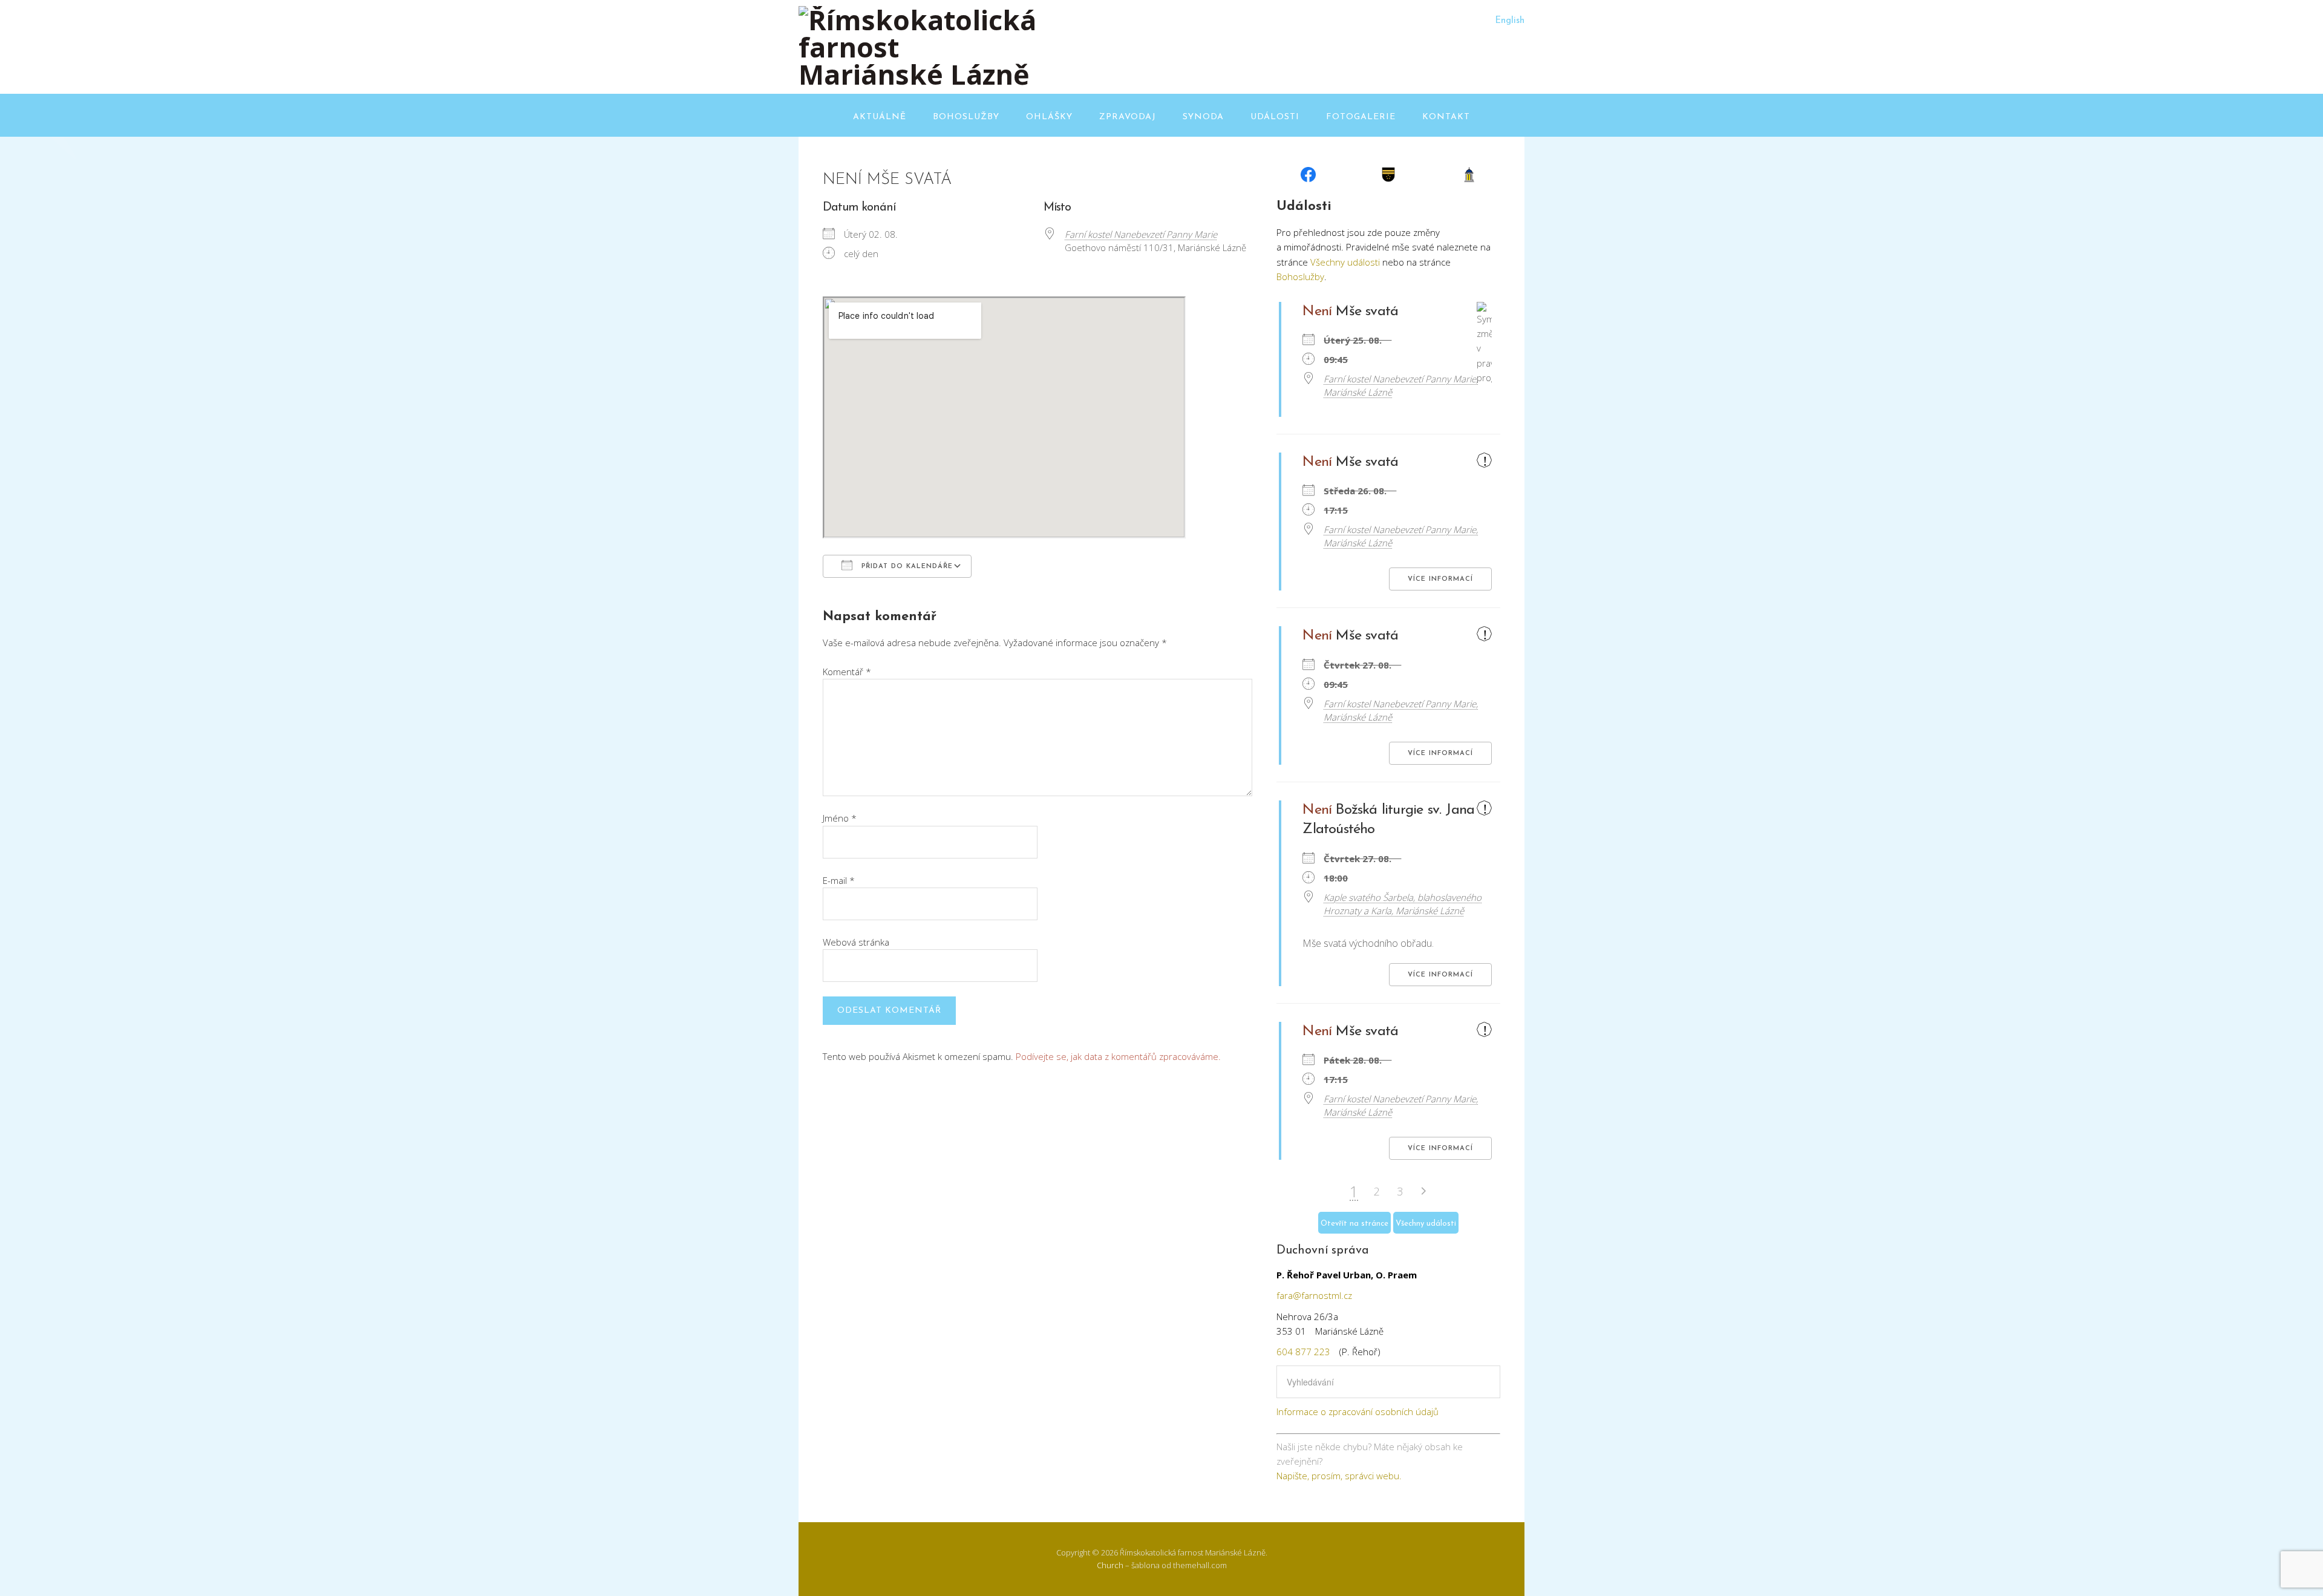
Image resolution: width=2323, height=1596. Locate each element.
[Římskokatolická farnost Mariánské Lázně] (920, 74)
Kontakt (1446, 117)
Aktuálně (880, 117)
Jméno (840, 818)
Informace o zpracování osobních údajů (1358, 1411)
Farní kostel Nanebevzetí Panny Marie (1141, 234)
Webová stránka (856, 942)
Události (1275, 117)
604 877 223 (1303, 1352)
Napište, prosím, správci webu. (1339, 1476)
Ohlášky (1049, 117)
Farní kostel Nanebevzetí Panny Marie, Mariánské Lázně (1401, 385)
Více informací (1440, 579)
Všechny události (1345, 262)
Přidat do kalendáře (906, 567)
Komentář (847, 672)
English (1510, 21)
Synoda (1203, 117)
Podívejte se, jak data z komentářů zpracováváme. (1118, 1056)
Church (1110, 1565)
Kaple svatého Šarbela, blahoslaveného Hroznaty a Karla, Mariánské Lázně (1403, 904)
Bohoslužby (966, 117)
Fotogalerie (1361, 117)
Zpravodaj (1128, 117)
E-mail (839, 880)
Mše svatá (1367, 312)
